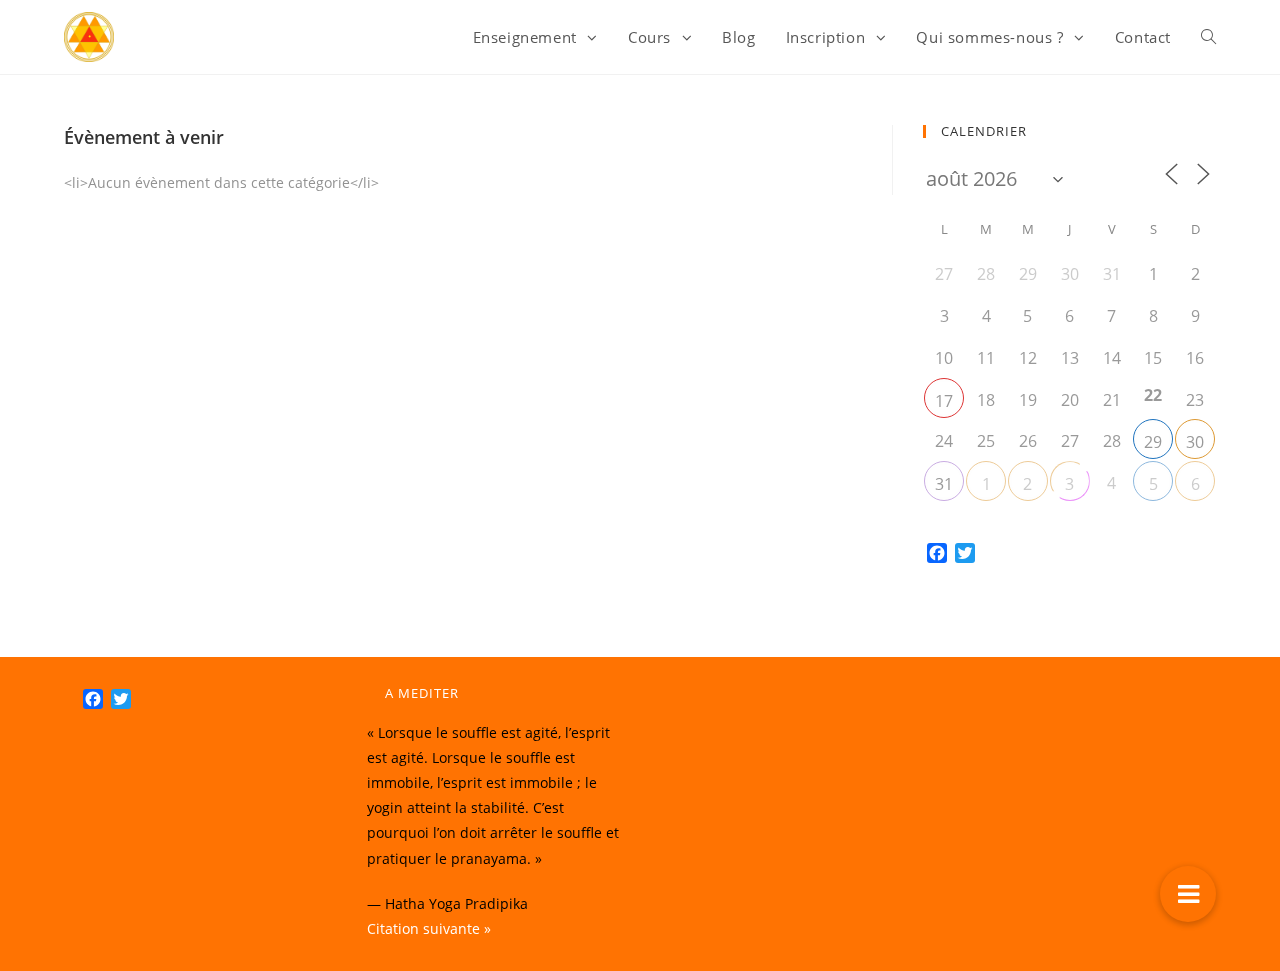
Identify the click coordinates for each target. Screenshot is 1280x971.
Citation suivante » (429, 928)
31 (944, 484)
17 (944, 401)
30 (1195, 442)
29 (1153, 442)
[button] (1188, 894)
